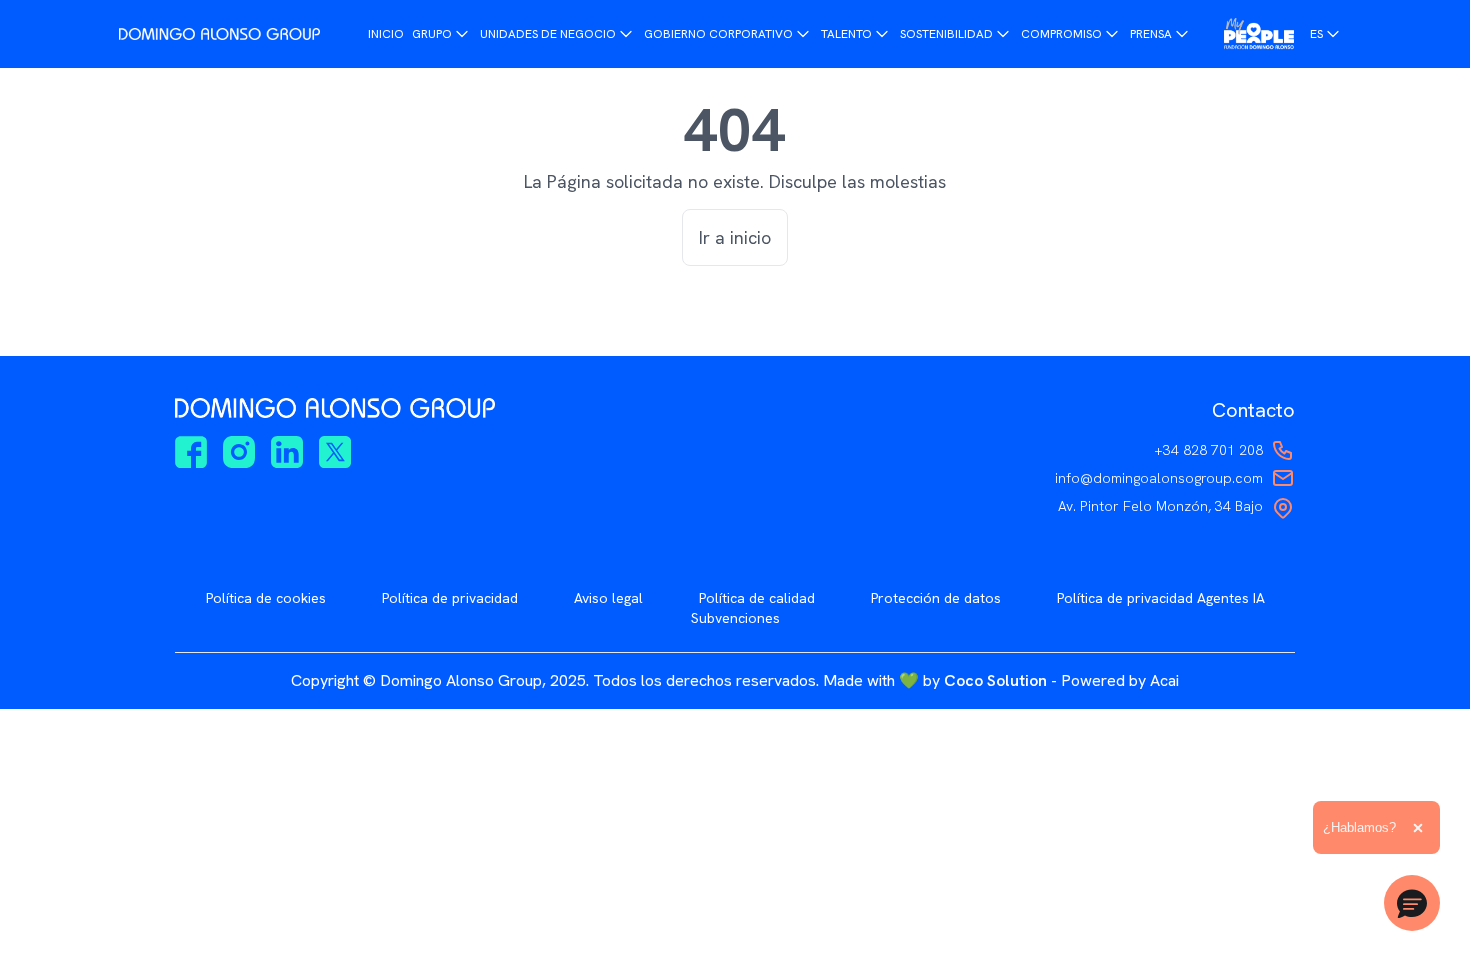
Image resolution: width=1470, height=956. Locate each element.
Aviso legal (608, 598)
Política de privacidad (450, 598)
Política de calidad (757, 598)
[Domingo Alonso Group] (1259, 34)
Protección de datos (936, 598)
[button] (1412, 903)
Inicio (386, 34)
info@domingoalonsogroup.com (1159, 478)
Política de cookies (266, 598)
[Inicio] (219, 34)
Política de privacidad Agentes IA (1161, 598)
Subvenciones (735, 618)
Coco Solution (995, 680)
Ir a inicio (735, 237)
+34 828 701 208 (1209, 450)
